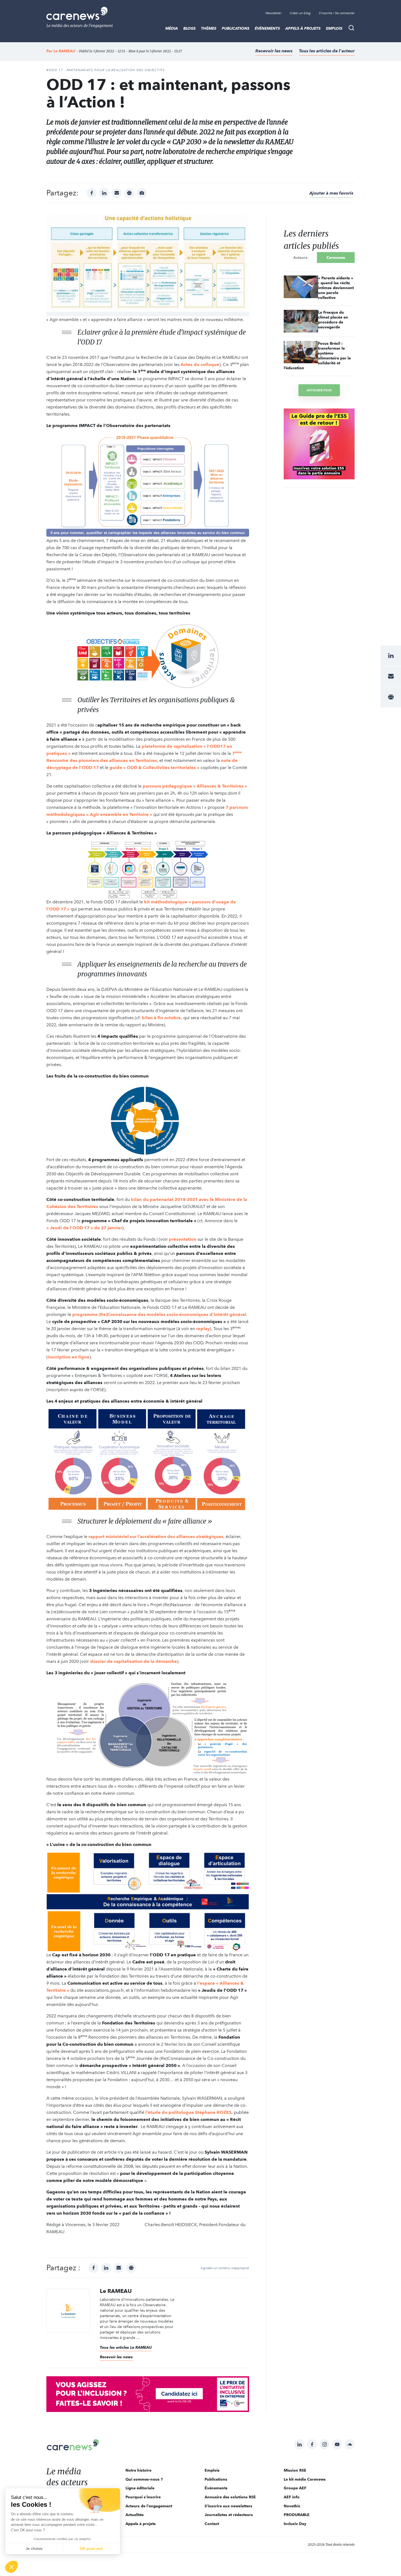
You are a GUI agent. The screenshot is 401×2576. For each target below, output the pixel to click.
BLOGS (189, 28)
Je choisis (34, 2548)
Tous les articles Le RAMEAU (126, 2347)
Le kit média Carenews (305, 2479)
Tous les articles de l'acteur (327, 51)
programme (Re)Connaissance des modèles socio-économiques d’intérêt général (159, 1314)
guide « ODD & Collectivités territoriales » (154, 768)
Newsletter (273, 13)
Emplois (334, 28)
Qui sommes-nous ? (144, 2479)
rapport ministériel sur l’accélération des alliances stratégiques (156, 1537)
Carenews (336, 258)
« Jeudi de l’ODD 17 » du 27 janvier (84, 1228)
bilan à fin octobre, (162, 1018)
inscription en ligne (69, 1357)
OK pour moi (91, 2548)
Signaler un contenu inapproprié (225, 2268)
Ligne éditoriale (140, 2488)
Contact (212, 2524)
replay (203, 1329)
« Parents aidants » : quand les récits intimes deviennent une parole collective (336, 288)
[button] (11, 2567)
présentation (183, 1239)
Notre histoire (138, 2470)
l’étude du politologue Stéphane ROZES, (189, 2112)
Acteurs (300, 258)
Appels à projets (303, 28)
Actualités (135, 2515)
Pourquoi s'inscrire (143, 2497)
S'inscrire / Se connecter (337, 13)
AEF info (292, 2497)
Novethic (292, 2506)
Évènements (267, 28)
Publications (236, 28)
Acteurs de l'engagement (149, 2506)
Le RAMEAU (64, 51)
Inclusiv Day (295, 2524)
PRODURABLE (297, 2515)
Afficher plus (319, 390)
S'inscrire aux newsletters (228, 2506)
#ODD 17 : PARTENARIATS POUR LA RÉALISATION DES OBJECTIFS (106, 70)
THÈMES (209, 28)
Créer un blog (300, 13)
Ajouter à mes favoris (331, 193)
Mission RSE (295, 2470)
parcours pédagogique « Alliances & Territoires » (195, 786)
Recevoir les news (274, 51)
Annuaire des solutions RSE (230, 2497)
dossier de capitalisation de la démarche (134, 1661)
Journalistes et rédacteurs (229, 2515)
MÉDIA (172, 28)
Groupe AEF (295, 2488)
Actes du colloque (200, 364)
